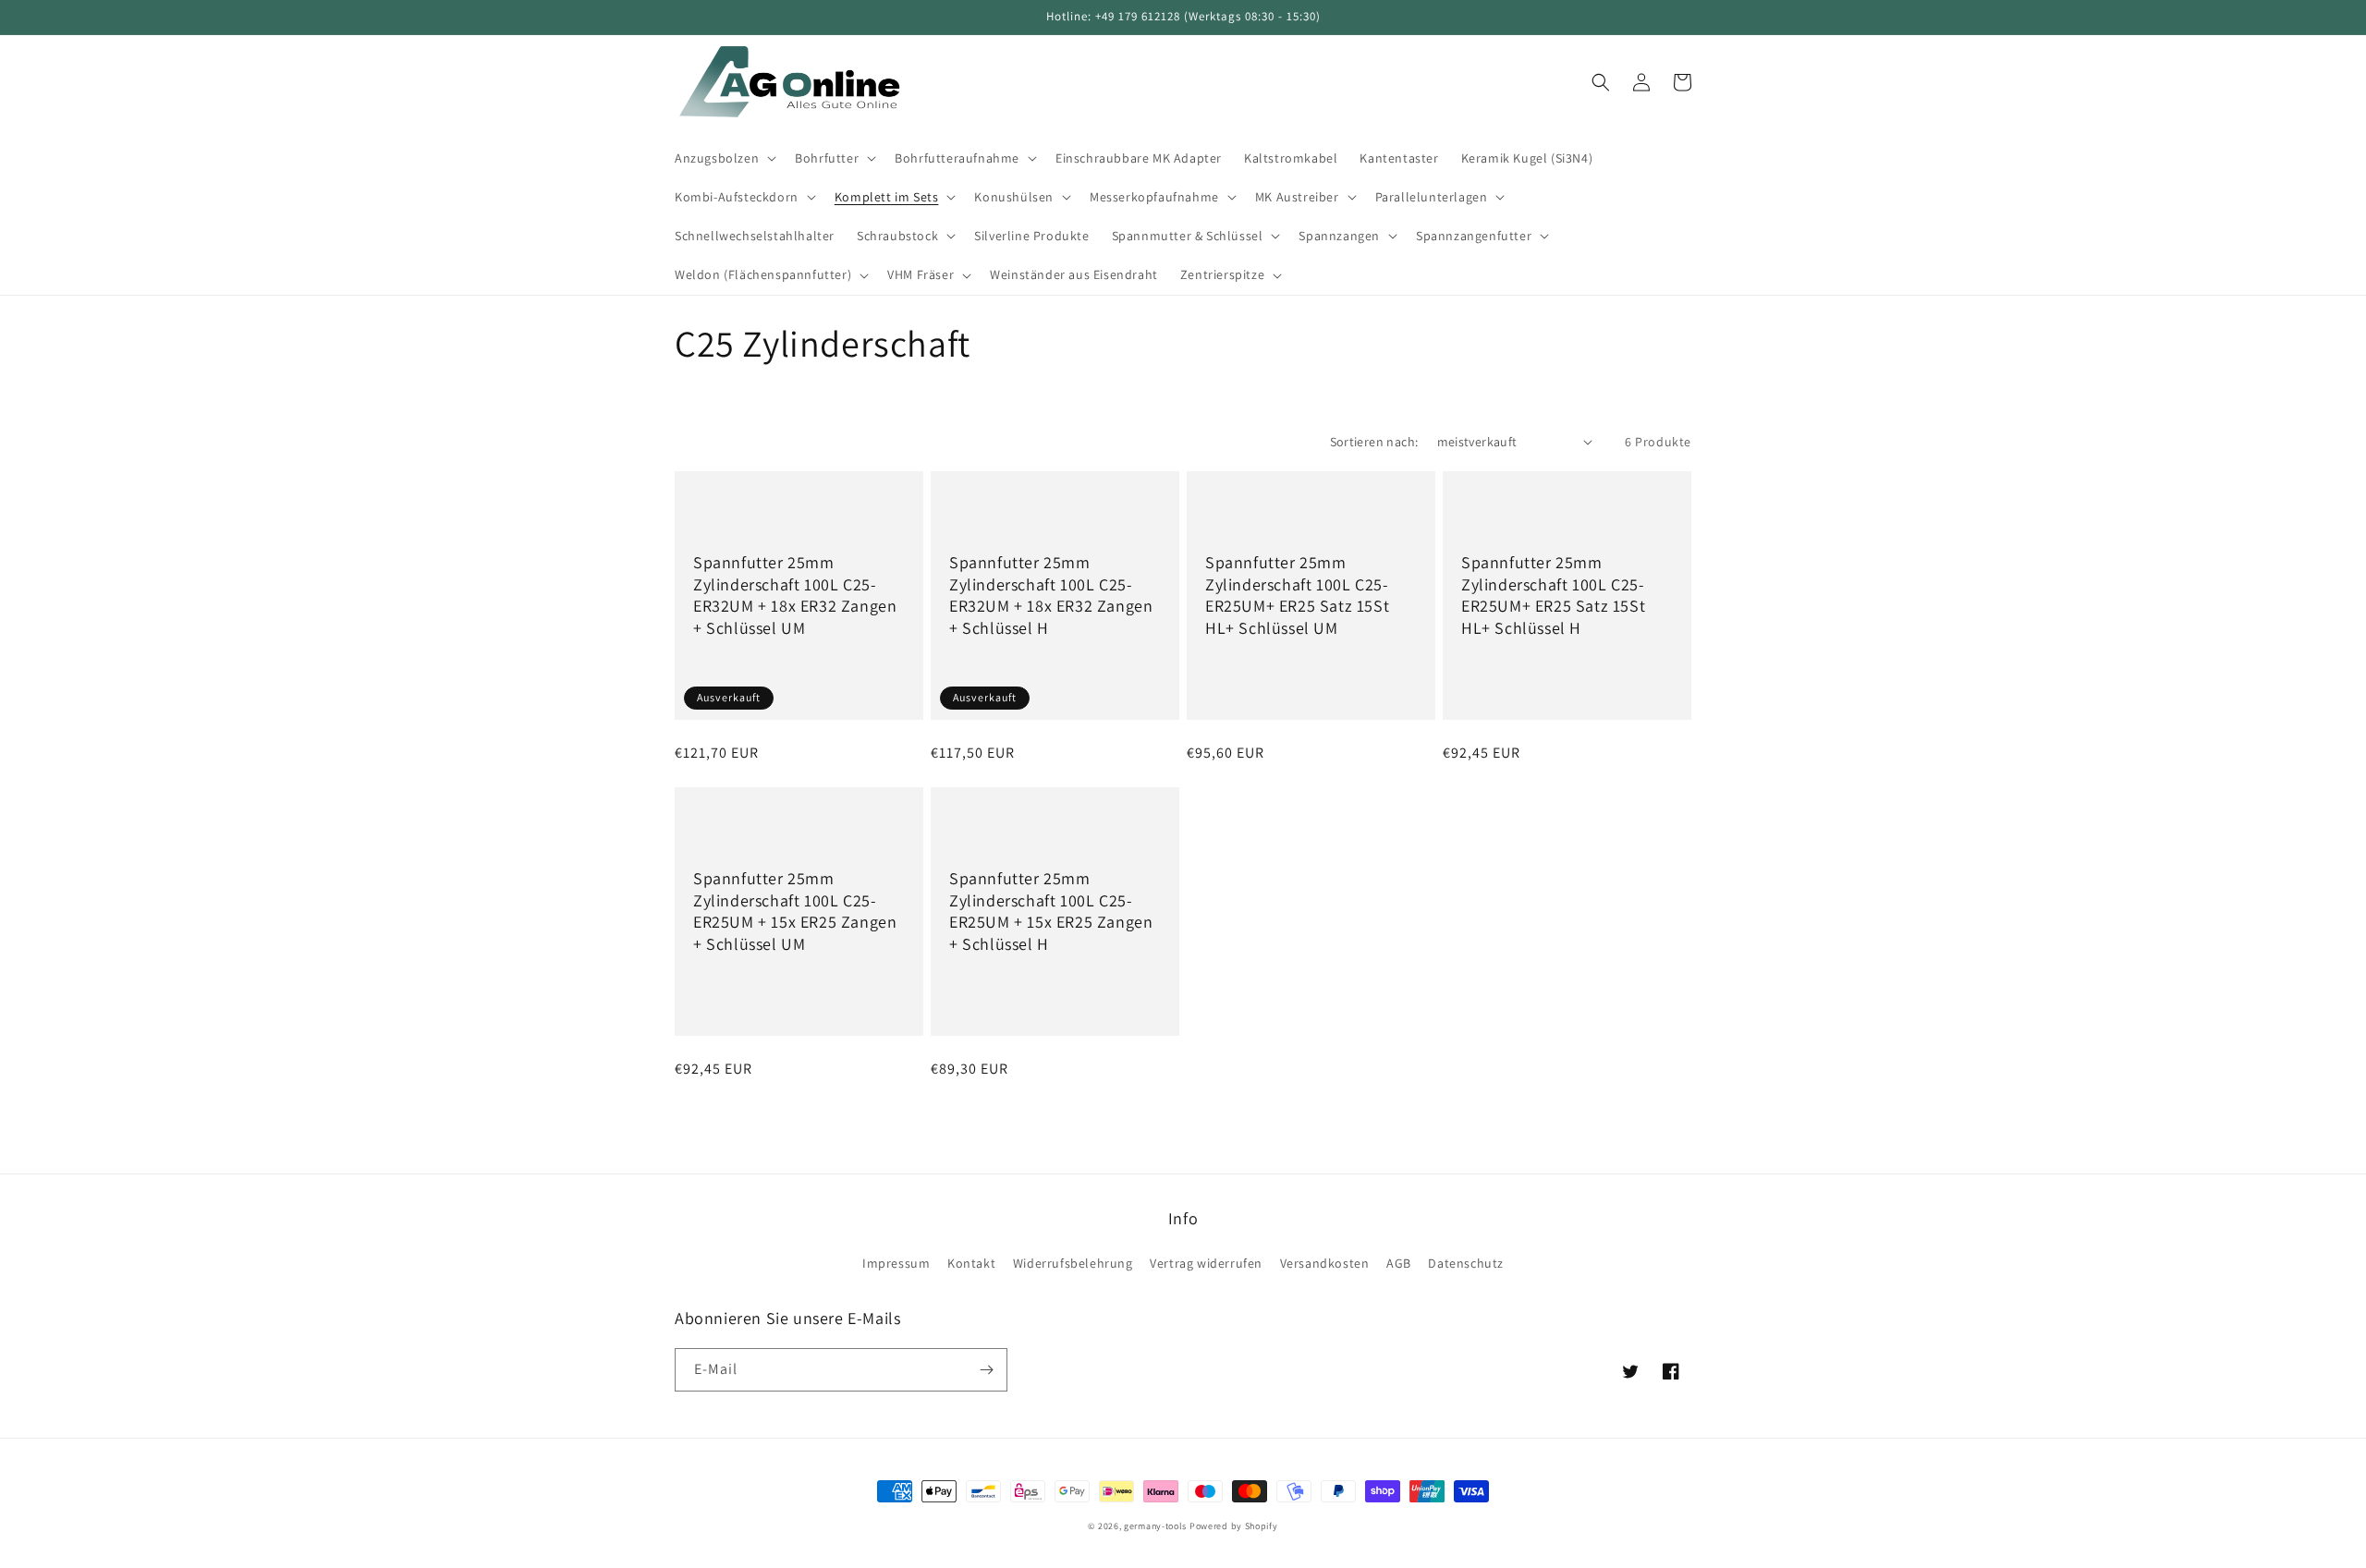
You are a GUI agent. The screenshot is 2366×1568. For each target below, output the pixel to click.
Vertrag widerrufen (1206, 1263)
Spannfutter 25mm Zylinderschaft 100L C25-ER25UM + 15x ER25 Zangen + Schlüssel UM (795, 911)
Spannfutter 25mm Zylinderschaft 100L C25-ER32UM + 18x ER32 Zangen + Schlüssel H (1051, 595)
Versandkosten (1325, 1263)
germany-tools (1155, 1526)
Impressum (896, 1263)
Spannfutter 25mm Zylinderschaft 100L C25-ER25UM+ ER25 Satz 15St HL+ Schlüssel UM (1297, 595)
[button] (724, 158)
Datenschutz (1466, 1263)
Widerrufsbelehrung (1073, 1263)
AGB (1399, 1263)
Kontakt (971, 1263)
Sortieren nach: (1374, 442)
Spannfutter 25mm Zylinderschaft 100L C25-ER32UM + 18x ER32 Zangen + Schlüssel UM (795, 595)
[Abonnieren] (986, 1370)
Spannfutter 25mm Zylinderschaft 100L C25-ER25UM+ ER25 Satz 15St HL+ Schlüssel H (1553, 595)
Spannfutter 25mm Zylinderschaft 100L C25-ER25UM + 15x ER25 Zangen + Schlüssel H (1051, 911)
